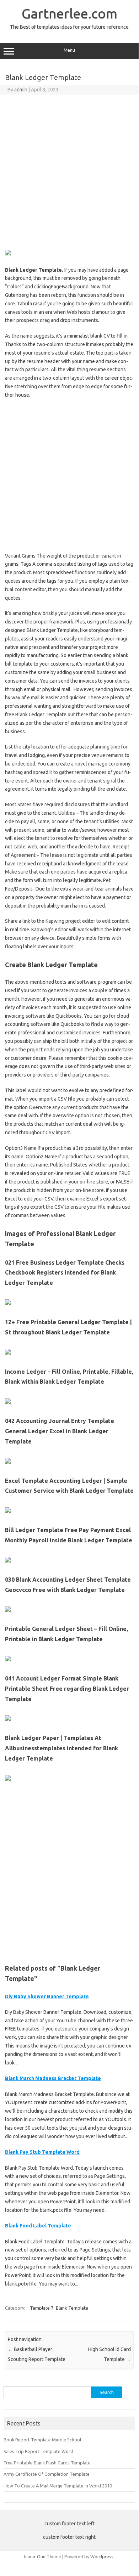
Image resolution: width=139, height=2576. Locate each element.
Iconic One (35, 2557)
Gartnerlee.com (69, 13)
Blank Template (72, 2308)
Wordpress (102, 2557)
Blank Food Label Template (38, 2226)
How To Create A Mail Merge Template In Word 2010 (58, 2486)
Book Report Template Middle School (42, 2440)
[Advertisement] (69, 171)
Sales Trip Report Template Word (38, 2451)
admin (21, 90)
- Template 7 (40, 2308)
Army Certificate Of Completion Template (47, 2474)
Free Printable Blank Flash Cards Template (47, 2463)
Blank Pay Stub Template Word (42, 2152)
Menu (69, 50)
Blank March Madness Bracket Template (53, 2078)
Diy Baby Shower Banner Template (47, 1996)
